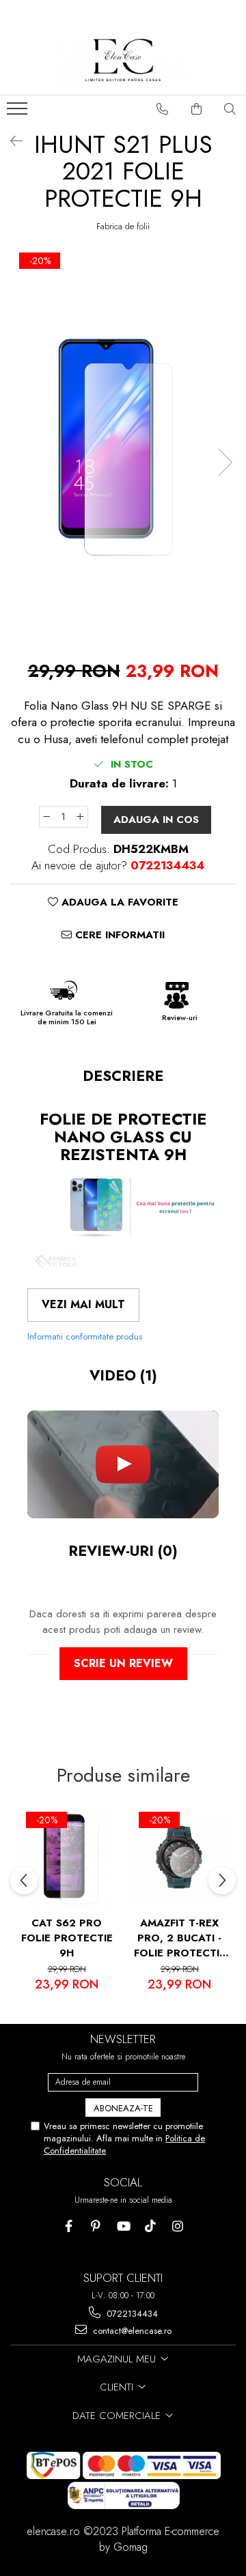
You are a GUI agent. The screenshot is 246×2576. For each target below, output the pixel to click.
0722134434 (131, 2314)
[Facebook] (69, 2226)
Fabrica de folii (123, 227)
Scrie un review (123, 1663)
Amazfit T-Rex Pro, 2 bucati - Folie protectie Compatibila (180, 1938)
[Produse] (19, 113)
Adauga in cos (156, 820)
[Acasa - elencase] (123, 61)
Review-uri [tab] (123, 1551)
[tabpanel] (123, 448)
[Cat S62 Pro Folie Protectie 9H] (67, 1859)
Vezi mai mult (83, 1304)
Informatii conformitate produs (85, 1336)
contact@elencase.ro (131, 2331)
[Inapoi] (10, 142)
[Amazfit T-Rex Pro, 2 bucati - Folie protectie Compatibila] (179, 1859)
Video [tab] (123, 1376)
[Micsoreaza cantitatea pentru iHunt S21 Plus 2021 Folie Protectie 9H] (46, 817)
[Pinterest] (96, 2226)
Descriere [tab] (123, 1076)
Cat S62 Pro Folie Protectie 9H (67, 1938)
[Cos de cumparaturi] (197, 109)
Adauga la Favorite (118, 902)
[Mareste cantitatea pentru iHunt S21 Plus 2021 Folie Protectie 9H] (81, 817)
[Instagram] (178, 2226)
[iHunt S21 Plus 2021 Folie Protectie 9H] (123, 448)
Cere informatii (118, 935)
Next (225, 462)
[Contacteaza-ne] (163, 109)
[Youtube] (123, 2226)
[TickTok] (151, 2226)
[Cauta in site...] (230, 109)
